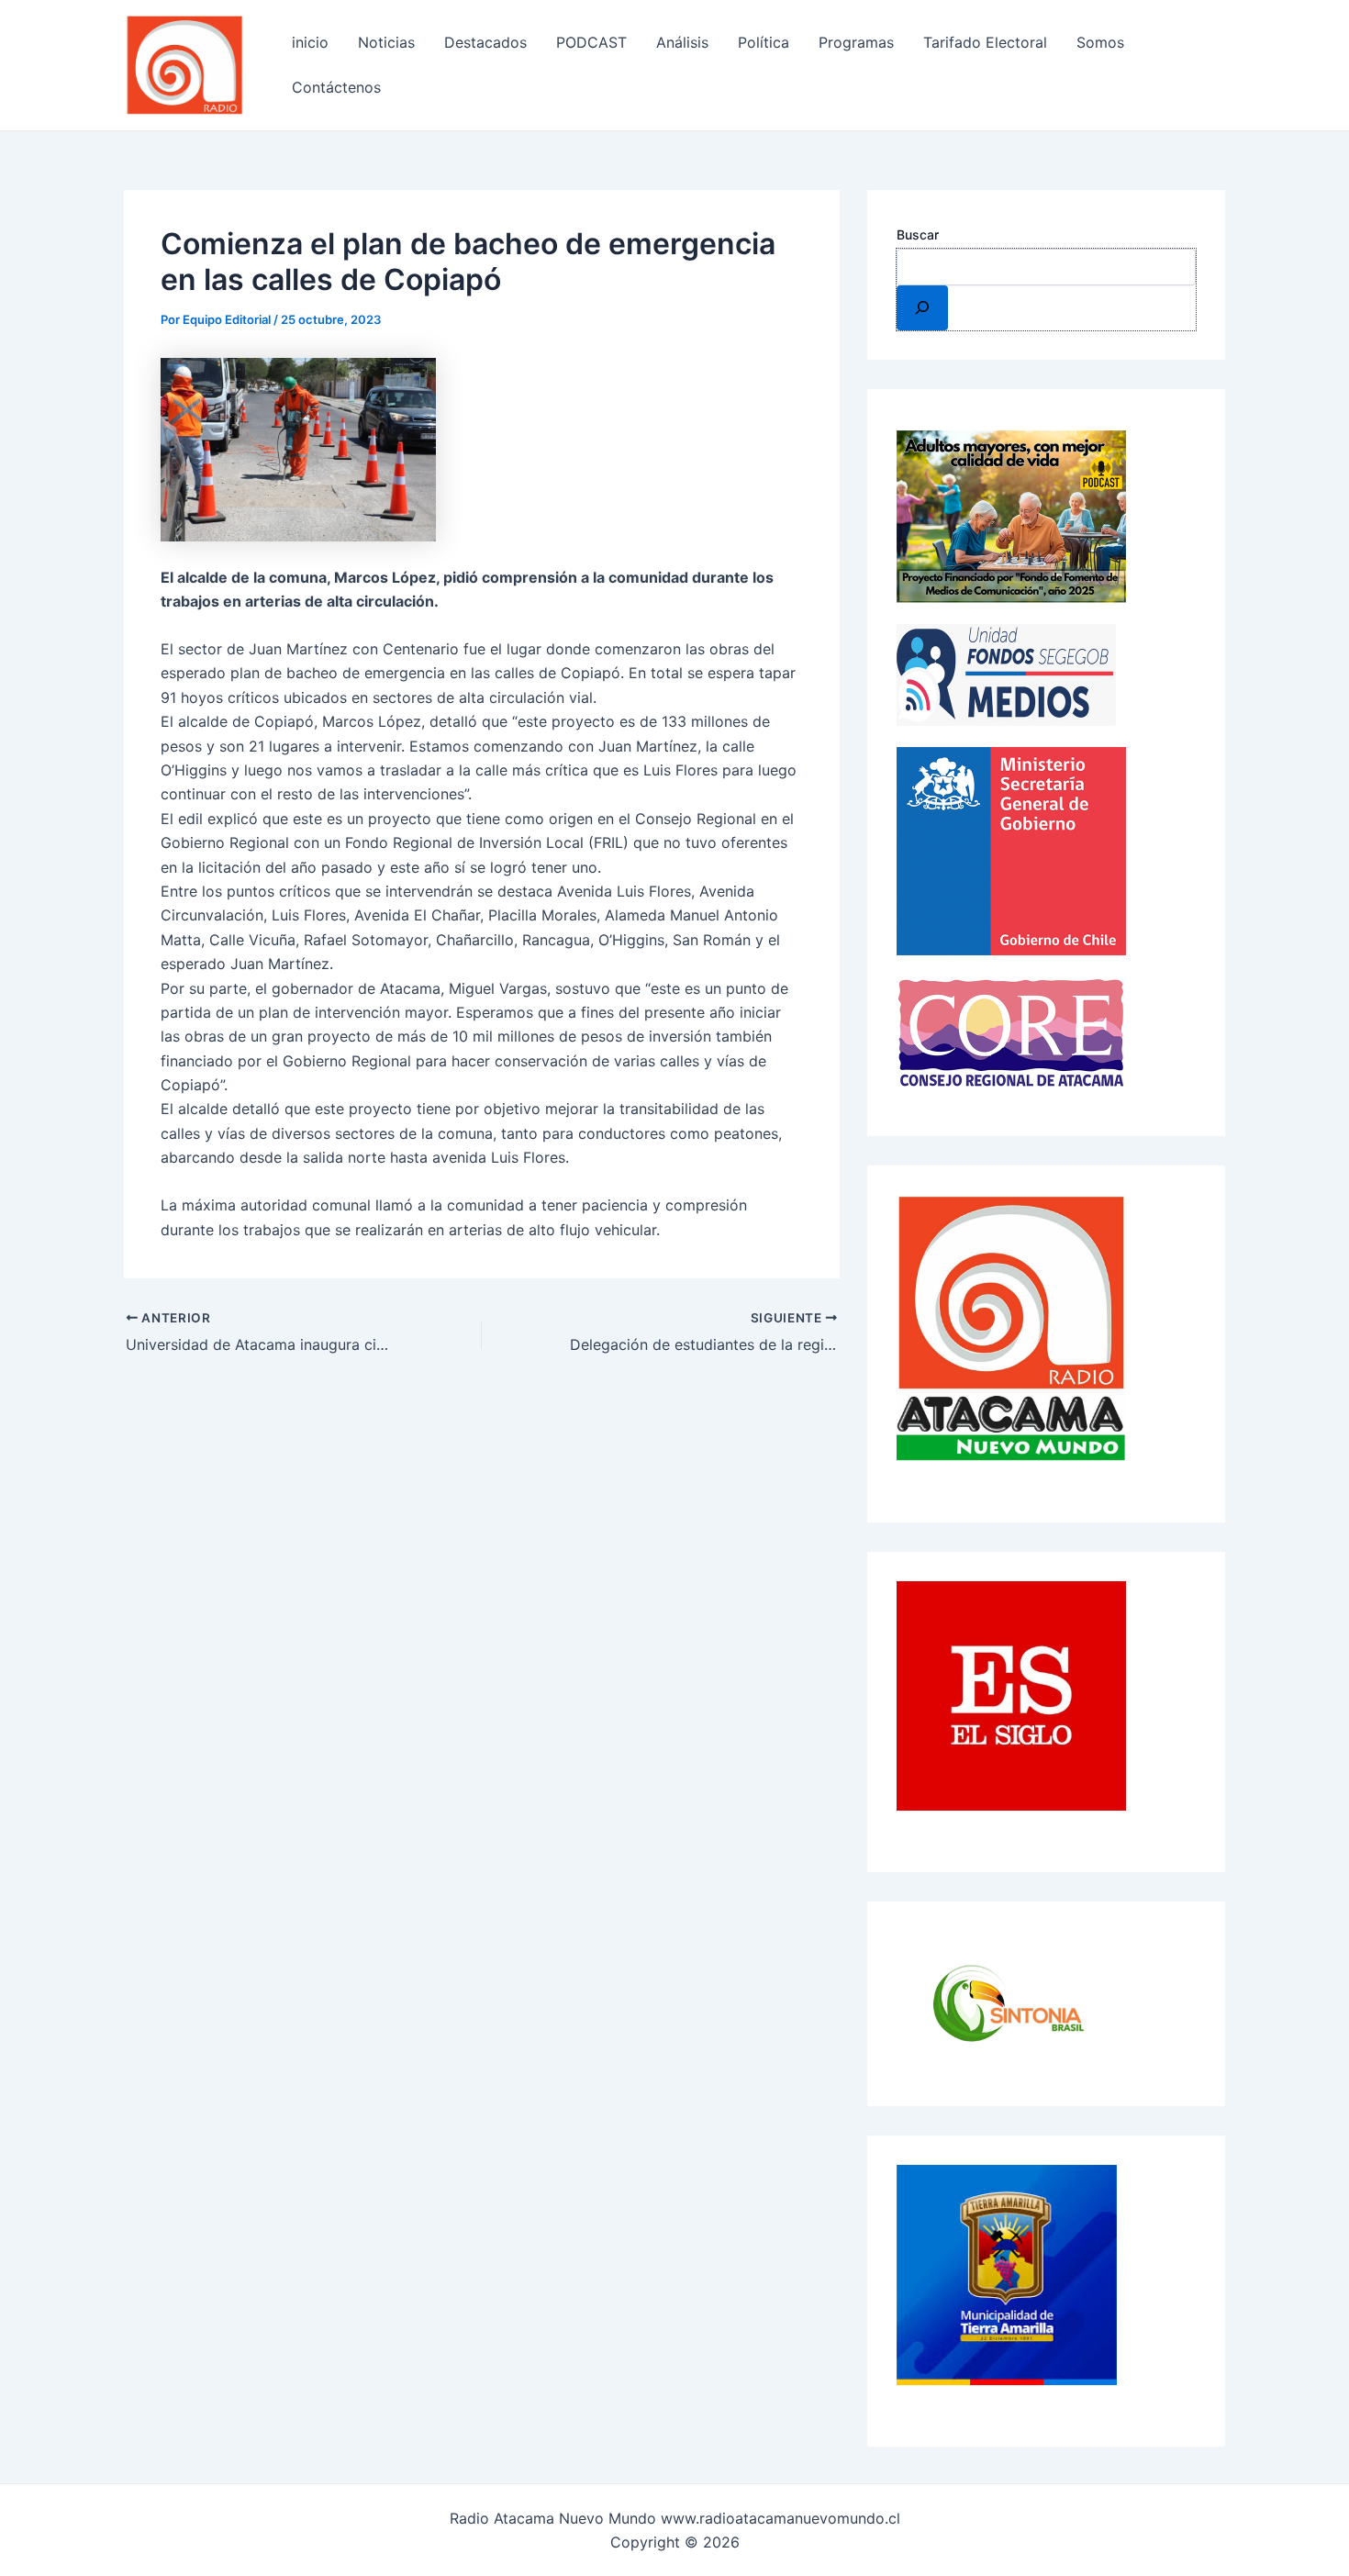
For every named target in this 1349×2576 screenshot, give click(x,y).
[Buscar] (922, 307)
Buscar (918, 234)
